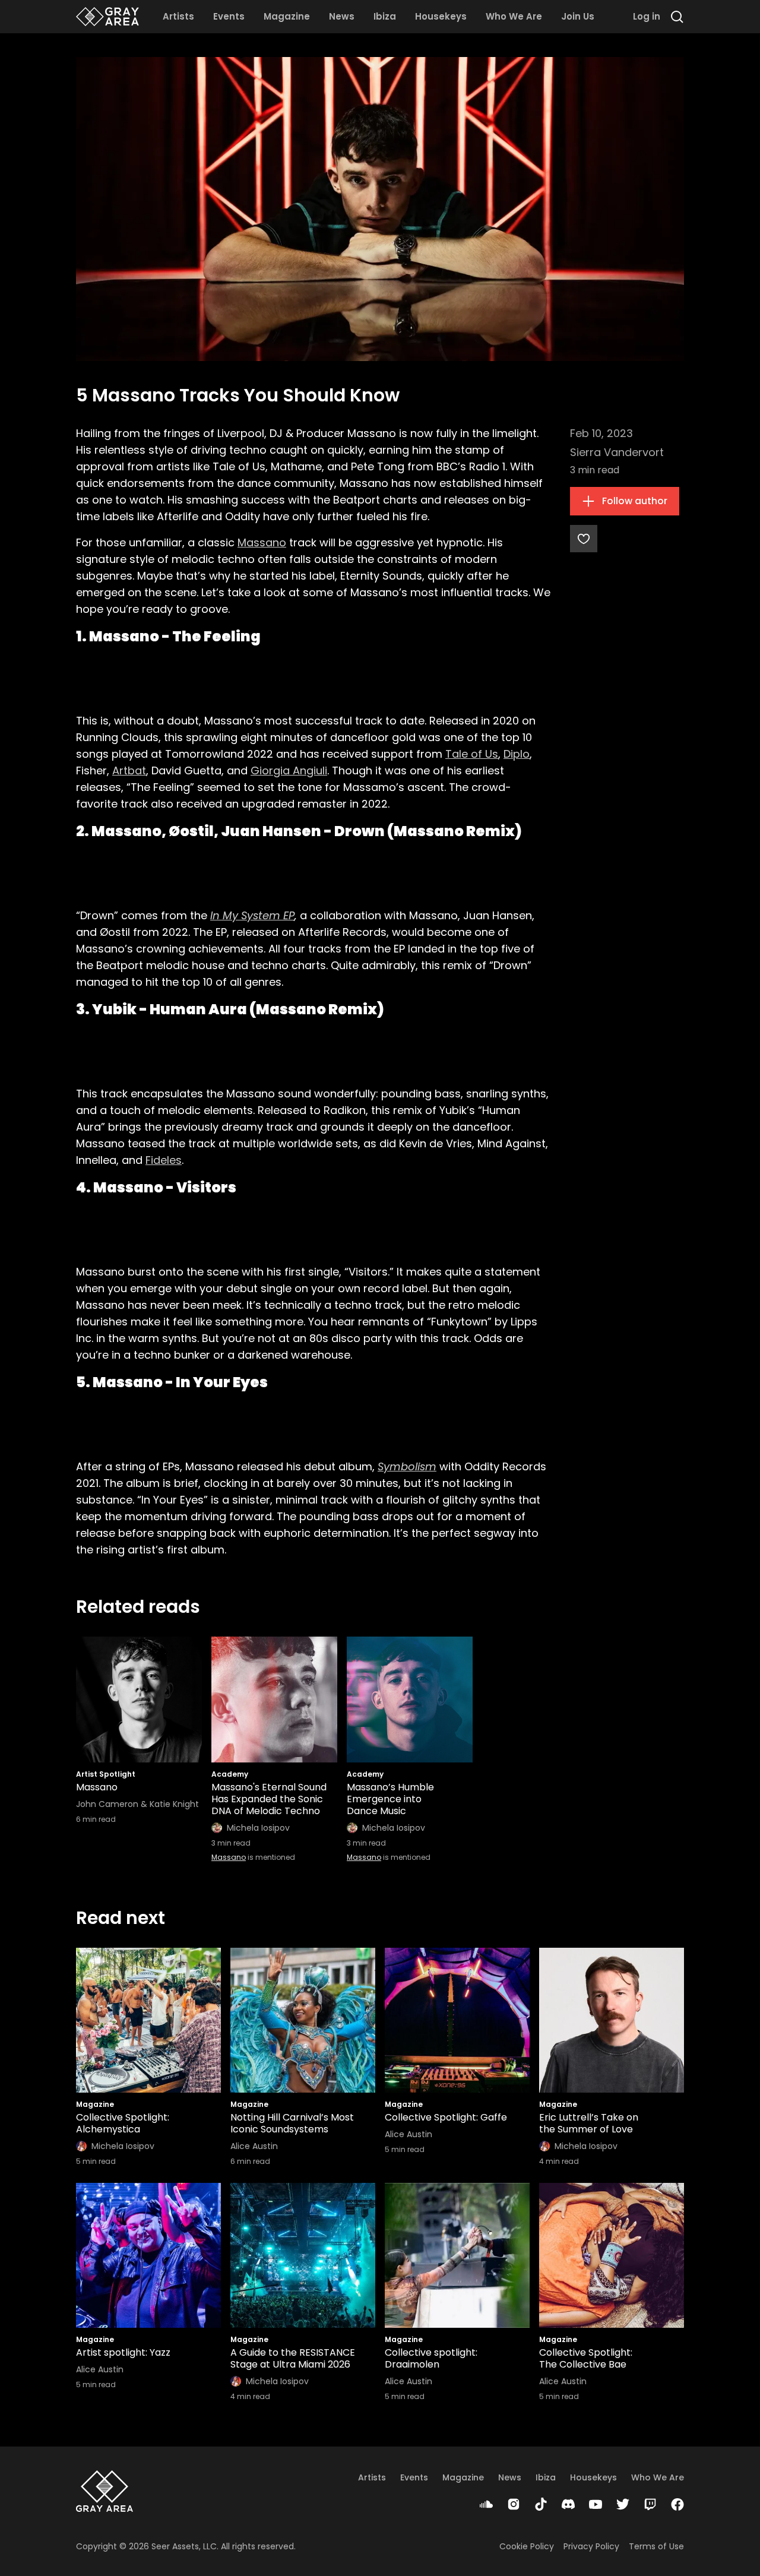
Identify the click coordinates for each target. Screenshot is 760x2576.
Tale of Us (472, 754)
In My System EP (252, 915)
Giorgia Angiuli (289, 770)
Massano (262, 542)
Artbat (129, 770)
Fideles (164, 1160)
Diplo (517, 754)
